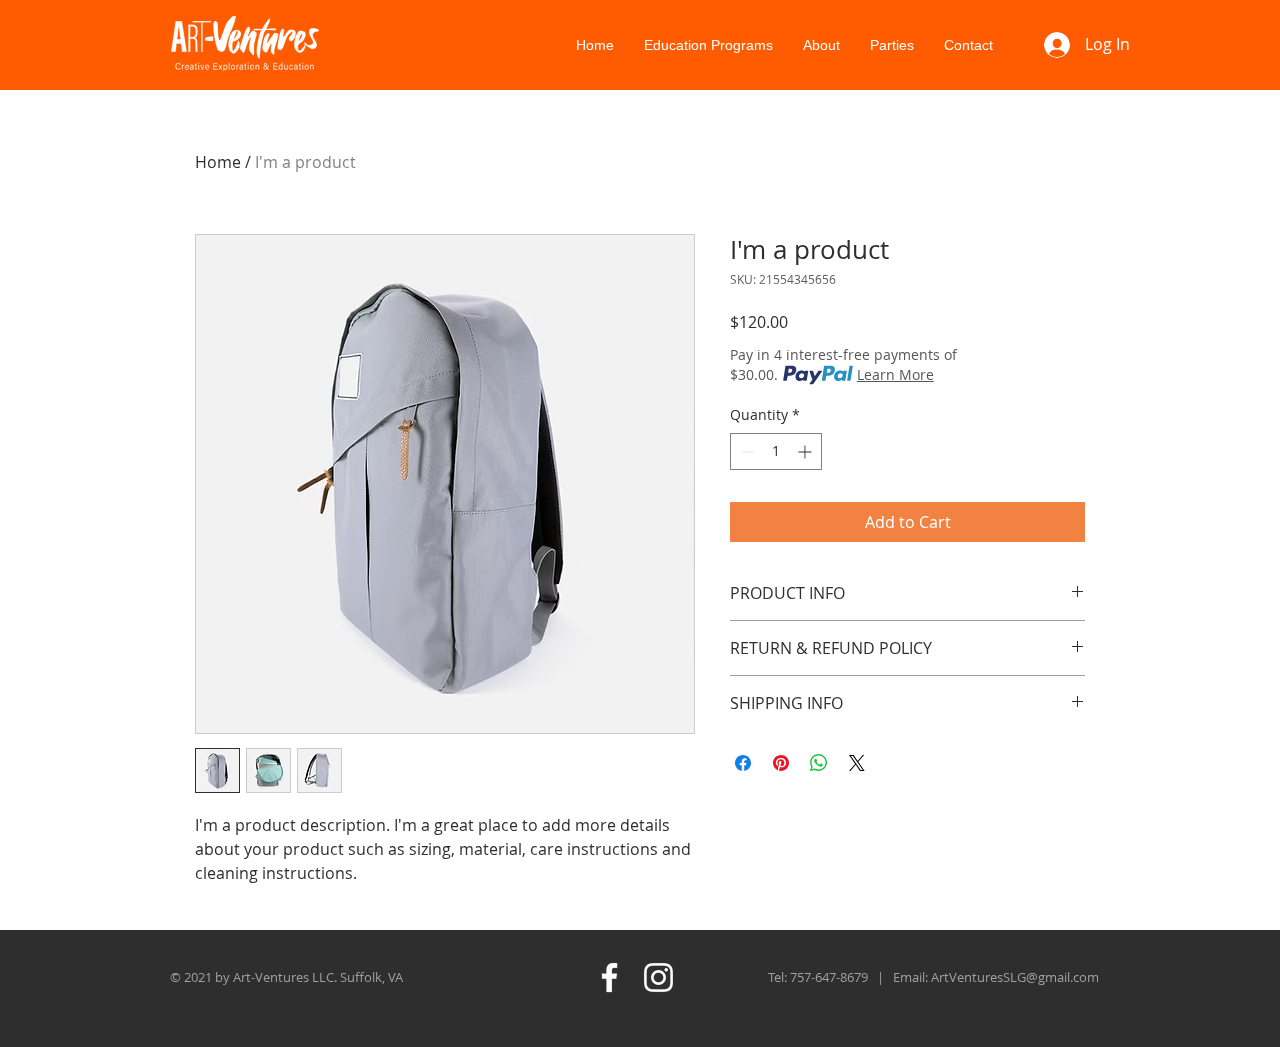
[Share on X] (857, 763)
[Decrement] (745, 451)
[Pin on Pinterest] (781, 763)
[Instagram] (658, 977)
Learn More (895, 374)
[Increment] (806, 451)
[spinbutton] (776, 451)
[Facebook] (609, 977)
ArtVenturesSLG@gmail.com (1015, 977)
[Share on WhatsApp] (819, 763)
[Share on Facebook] (743, 763)
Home (218, 162)
